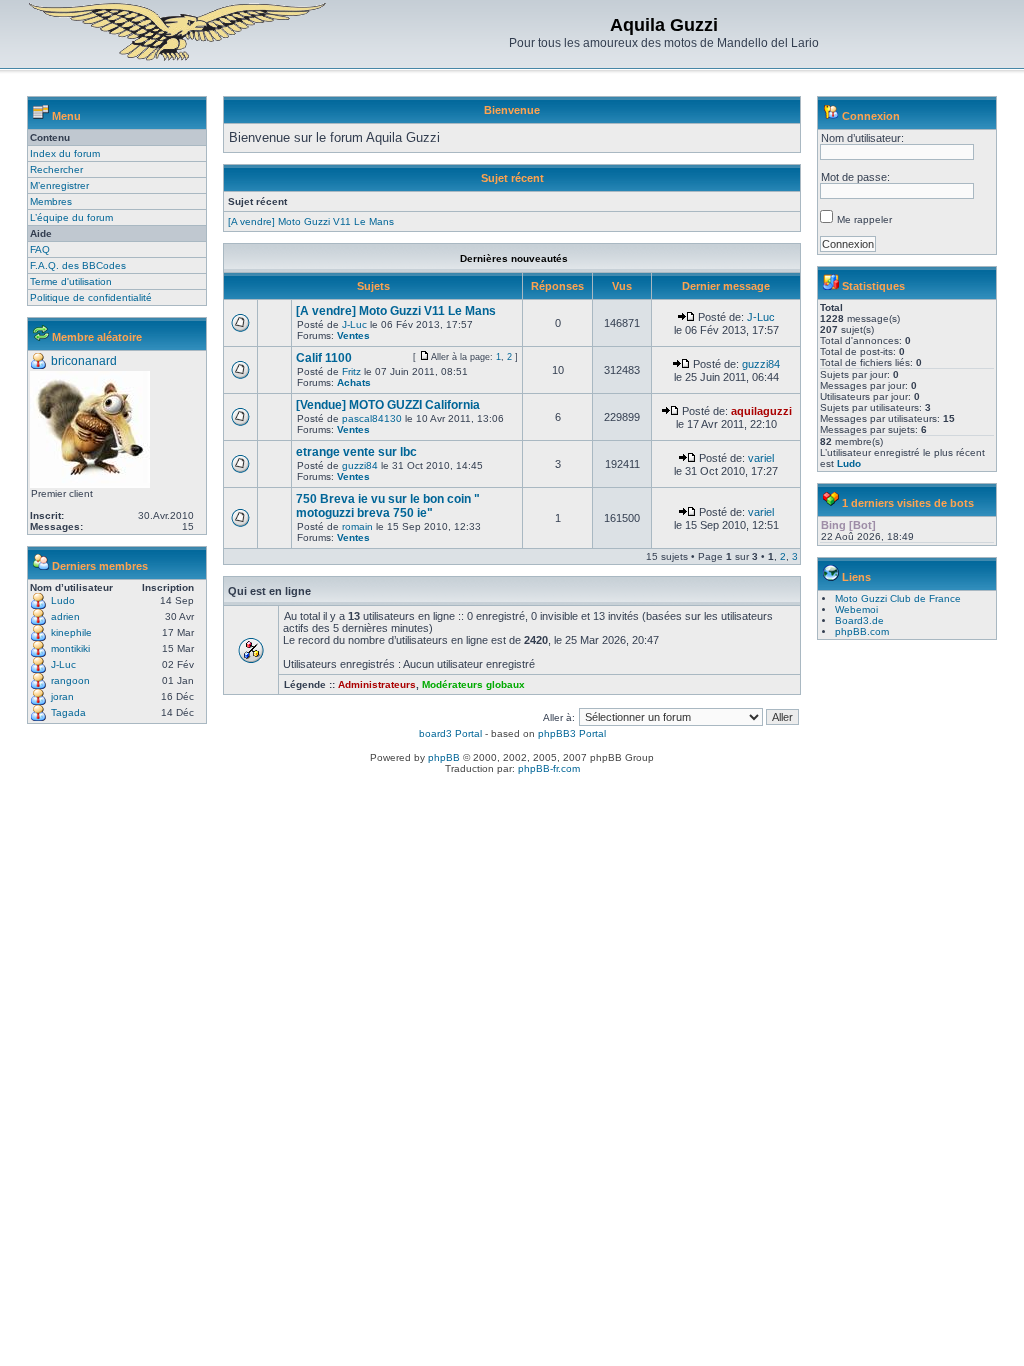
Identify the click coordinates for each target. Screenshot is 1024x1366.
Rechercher (56, 169)
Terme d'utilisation (71, 281)
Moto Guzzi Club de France (898, 598)
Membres (51, 201)
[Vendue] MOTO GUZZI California (388, 405)
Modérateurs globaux (473, 684)
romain (357, 526)
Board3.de (859, 620)
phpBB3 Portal (572, 733)
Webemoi (856, 609)
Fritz (351, 371)
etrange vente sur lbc (356, 452)
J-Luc (63, 664)
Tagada (68, 712)
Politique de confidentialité (91, 297)
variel (761, 458)
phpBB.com (862, 631)
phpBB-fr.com (549, 768)
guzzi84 (761, 364)
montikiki (70, 648)
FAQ (40, 249)
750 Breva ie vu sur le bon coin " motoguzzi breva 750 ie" (388, 506)
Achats (354, 382)
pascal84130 (372, 418)
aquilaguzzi (761, 411)
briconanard (84, 361)
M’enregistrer (59, 185)
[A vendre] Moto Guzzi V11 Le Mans (311, 221)
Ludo (63, 600)
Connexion (871, 116)
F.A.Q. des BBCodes (78, 265)
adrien (65, 616)
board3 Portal (450, 733)
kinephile (71, 632)
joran (62, 696)
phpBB (444, 757)
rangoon (70, 680)
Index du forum (65, 153)
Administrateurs (377, 684)
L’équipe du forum (71, 217)
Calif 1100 (324, 358)
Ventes (353, 335)
